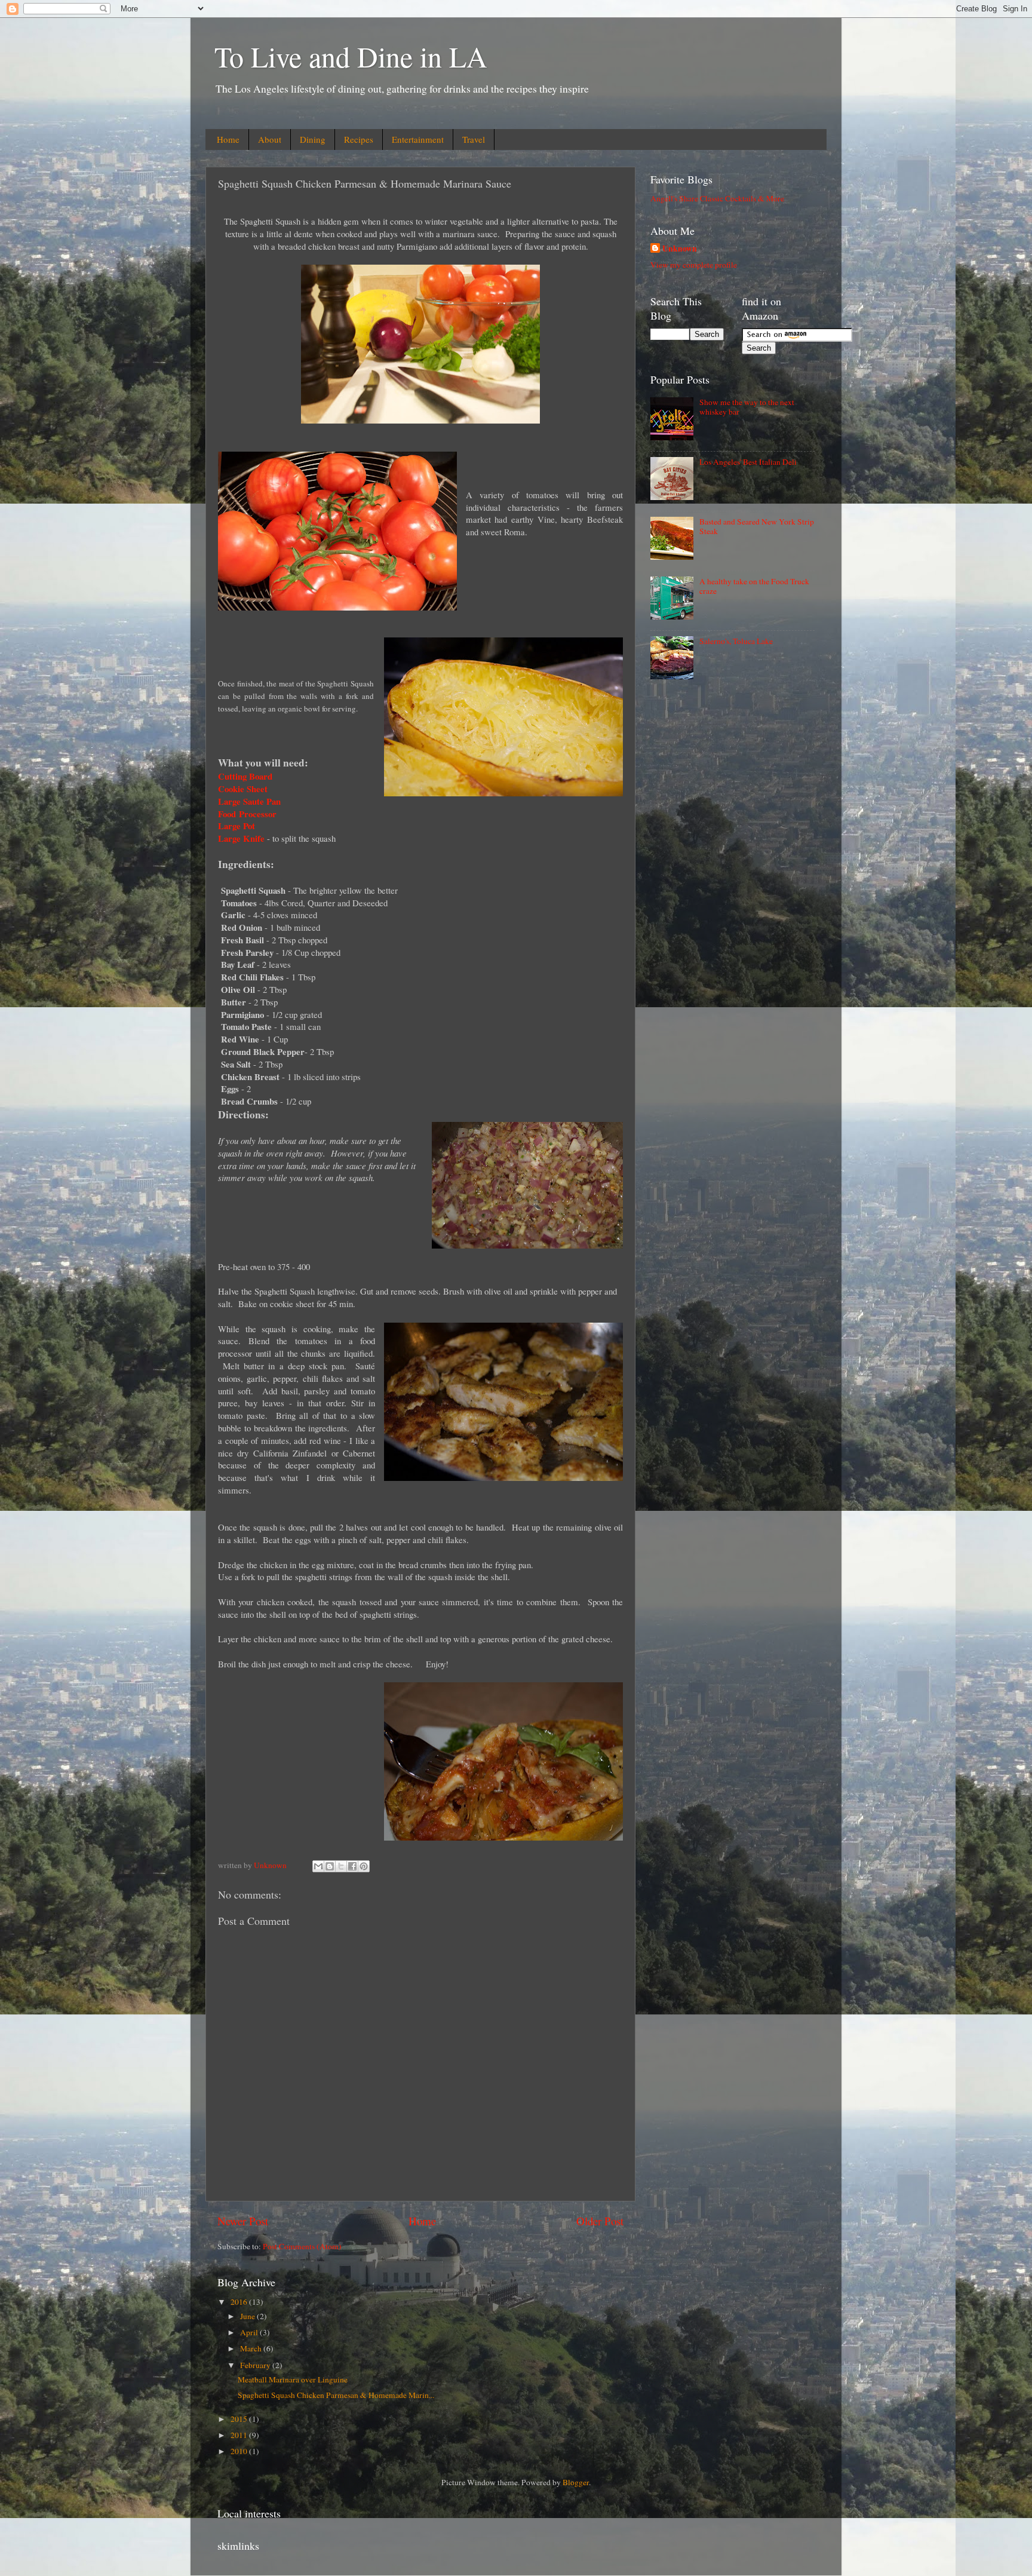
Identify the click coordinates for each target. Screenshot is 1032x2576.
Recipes (359, 139)
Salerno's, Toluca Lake (736, 641)
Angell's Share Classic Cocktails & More (717, 198)
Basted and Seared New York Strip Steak (757, 526)
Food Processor (249, 814)
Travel (474, 139)
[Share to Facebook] (352, 1866)
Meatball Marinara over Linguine (293, 2379)
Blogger (576, 2482)
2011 (240, 2435)
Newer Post (243, 2221)
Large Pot (236, 826)
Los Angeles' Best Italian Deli (748, 462)
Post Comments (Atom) (302, 2246)
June (248, 2316)
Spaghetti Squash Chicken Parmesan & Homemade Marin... (336, 2395)
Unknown (680, 249)
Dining (313, 139)
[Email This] (318, 1866)
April (250, 2332)
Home (228, 139)
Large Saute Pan (249, 801)
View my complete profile (694, 265)
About (270, 139)
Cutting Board (245, 776)
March (252, 2348)
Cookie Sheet (243, 789)
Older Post (600, 2221)
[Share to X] (341, 1866)
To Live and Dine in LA (351, 56)
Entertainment (418, 139)
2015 (240, 2419)
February (256, 2365)
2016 (240, 2302)
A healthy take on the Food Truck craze (754, 586)
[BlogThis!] (330, 1866)
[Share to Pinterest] (364, 1866)
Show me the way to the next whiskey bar (747, 407)
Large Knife (241, 838)
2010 (240, 2451)
